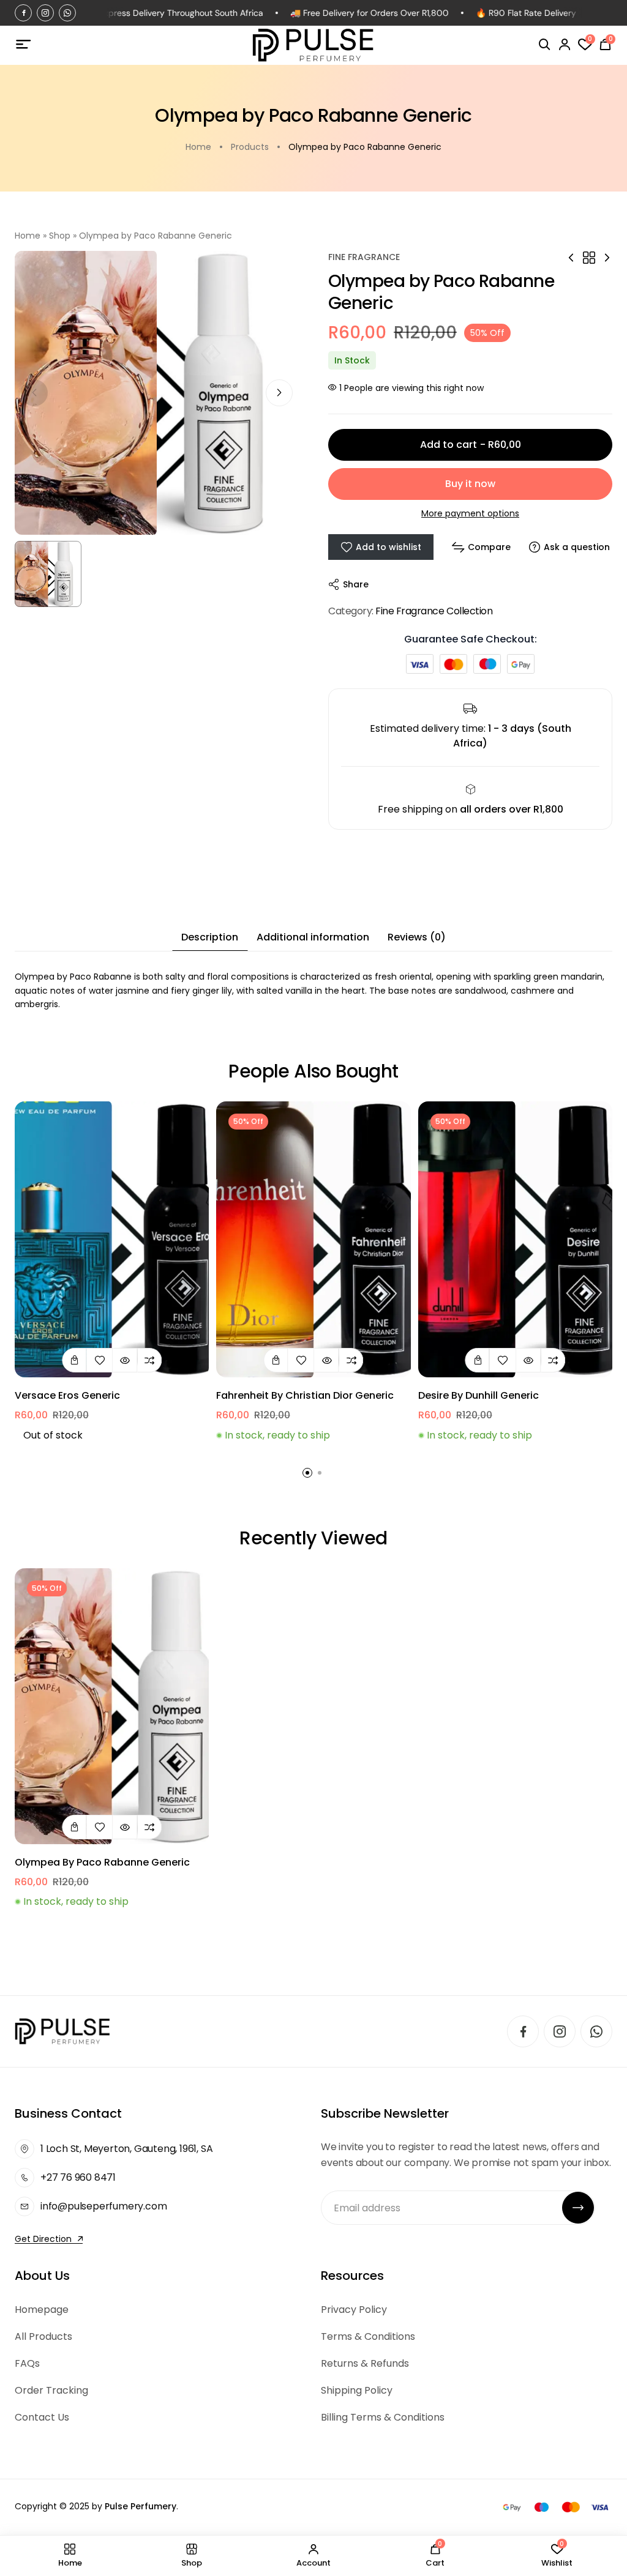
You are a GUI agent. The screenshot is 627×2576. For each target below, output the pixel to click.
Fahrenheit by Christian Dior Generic (305, 1395)
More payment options (470, 513)
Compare (489, 547)
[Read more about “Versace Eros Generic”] (74, 1360)
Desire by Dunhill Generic (479, 1395)
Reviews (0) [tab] (417, 937)
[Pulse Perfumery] (313, 45)
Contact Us (42, 2417)
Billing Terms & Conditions (383, 2417)
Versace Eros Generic (67, 1395)
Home (28, 236)
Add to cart (471, 445)
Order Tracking (51, 2390)
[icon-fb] (23, 13)
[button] (279, 393)
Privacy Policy (354, 2310)
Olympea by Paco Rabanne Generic (102, 1862)
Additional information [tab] (313, 937)
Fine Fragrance (364, 257)
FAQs (27, 2363)
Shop (60, 236)
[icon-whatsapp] (67, 13)
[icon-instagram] (45, 13)
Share (356, 584)
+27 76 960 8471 (78, 2177)
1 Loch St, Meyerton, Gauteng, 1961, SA (126, 2149)
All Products (43, 2336)
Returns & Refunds (365, 2363)
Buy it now (470, 484)
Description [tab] (210, 937)
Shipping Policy (357, 2390)
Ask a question (577, 547)
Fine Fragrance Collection (434, 611)
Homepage (42, 2310)
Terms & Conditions (368, 2336)
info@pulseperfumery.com (103, 2206)
